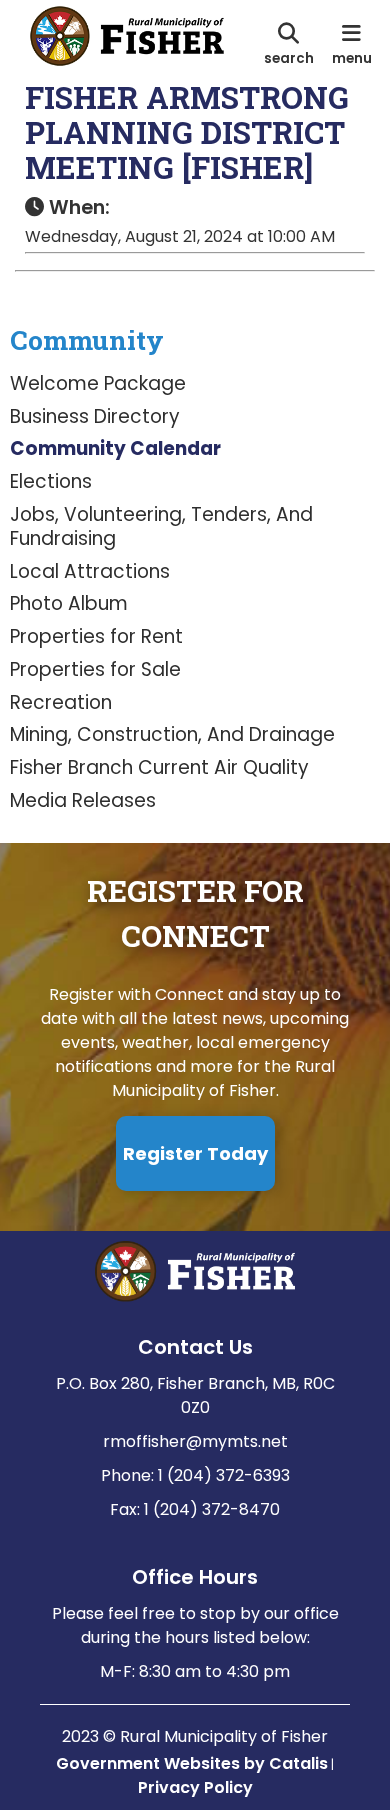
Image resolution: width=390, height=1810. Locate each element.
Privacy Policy (195, 1787)
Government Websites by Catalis (192, 1763)
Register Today (195, 1153)
